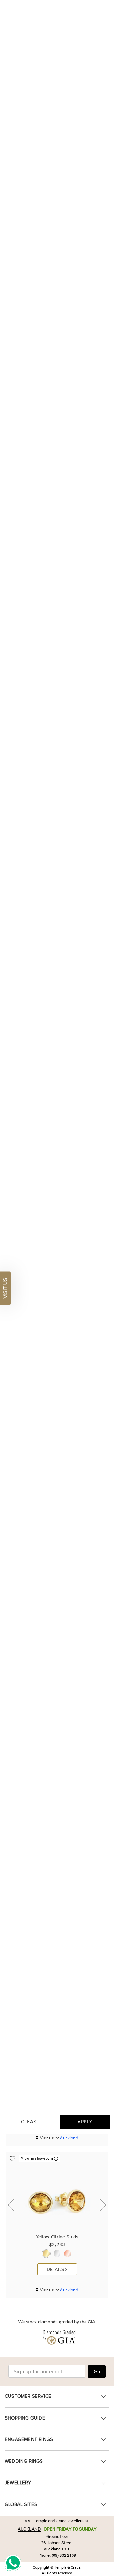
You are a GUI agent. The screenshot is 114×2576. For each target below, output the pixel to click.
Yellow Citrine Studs (57, 2237)
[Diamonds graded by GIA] (57, 2341)
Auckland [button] (69, 2138)
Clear (29, 2122)
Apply (85, 2122)
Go (97, 2372)
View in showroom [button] (38, 2159)
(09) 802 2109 (64, 2555)
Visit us (5, 1288)
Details (56, 2269)
